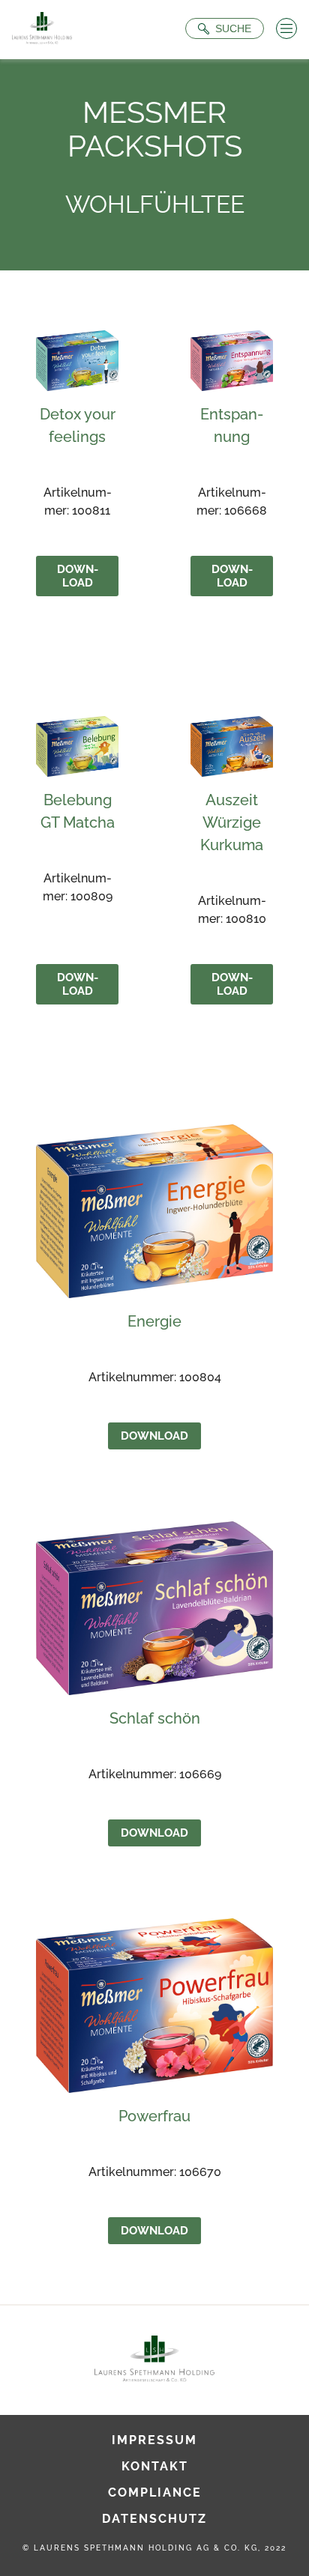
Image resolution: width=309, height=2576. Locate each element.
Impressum (154, 2440)
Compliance (155, 2492)
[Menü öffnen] (286, 28)
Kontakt (155, 2466)
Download (78, 576)
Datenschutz (154, 2519)
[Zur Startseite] (42, 30)
